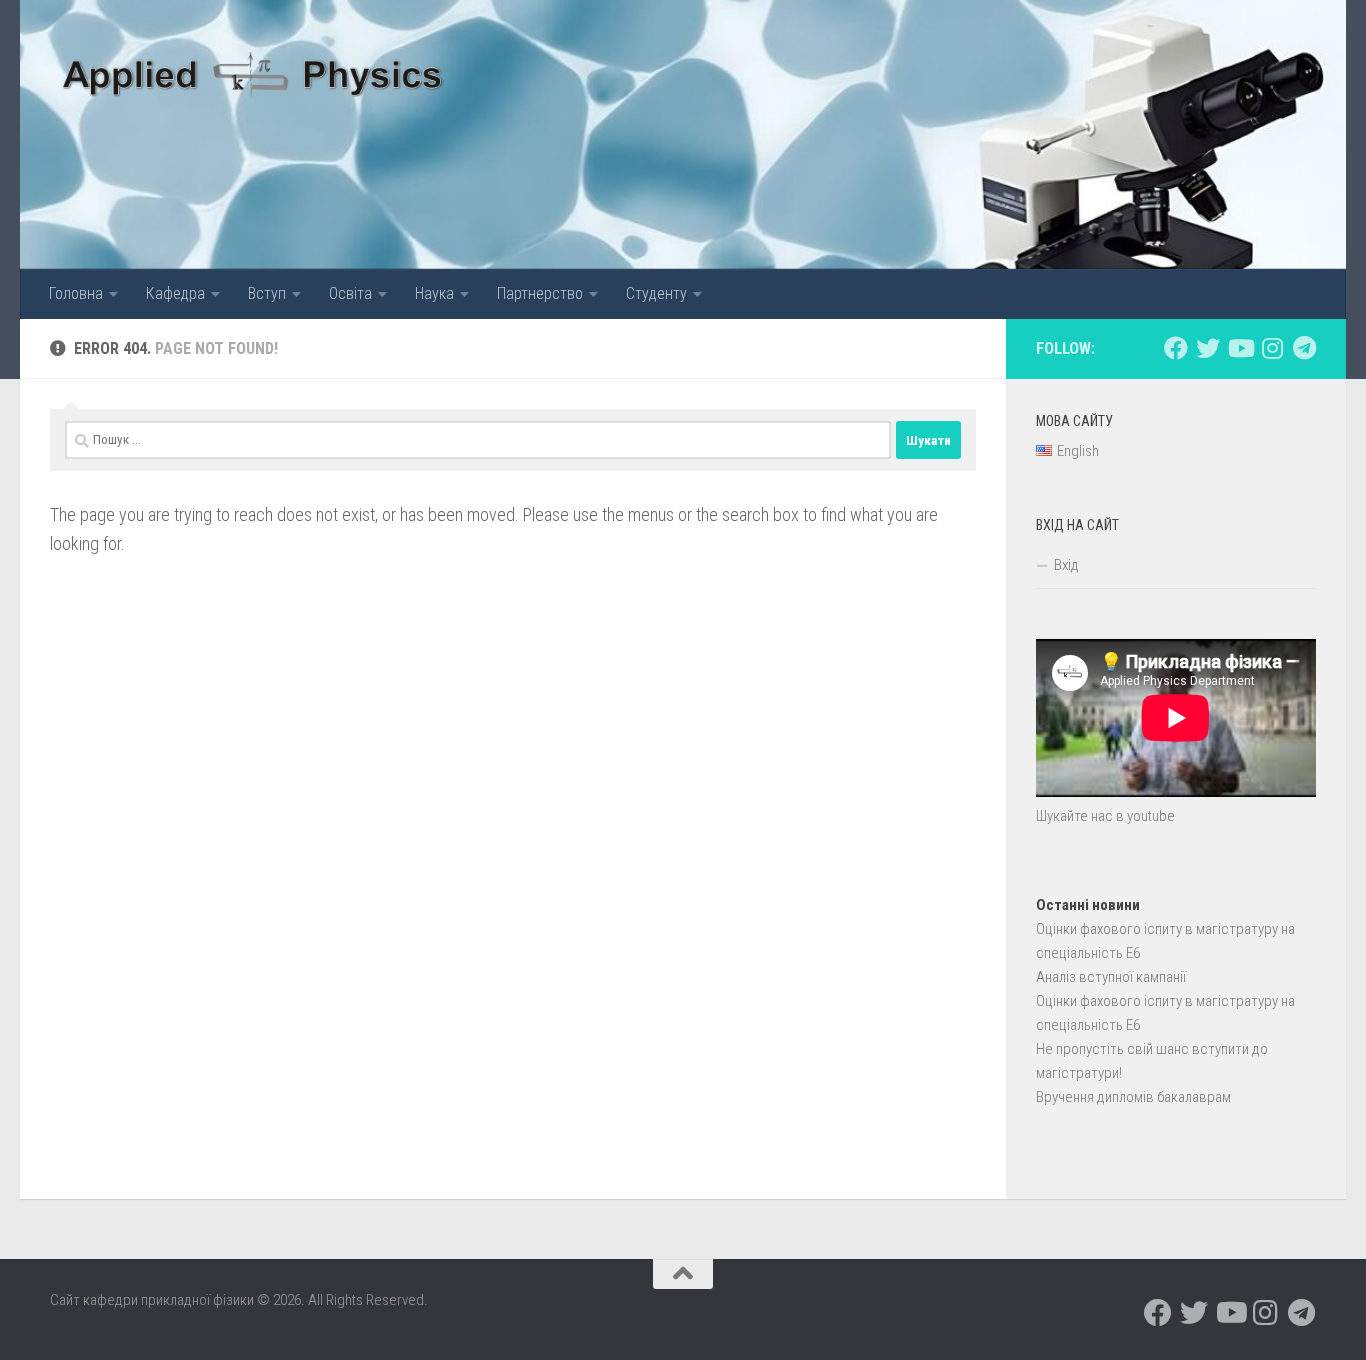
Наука (434, 293)
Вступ (267, 293)
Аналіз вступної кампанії (1111, 977)
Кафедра (175, 293)
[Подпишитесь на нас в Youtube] (1240, 348)
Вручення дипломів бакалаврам (1133, 1097)
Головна (76, 293)
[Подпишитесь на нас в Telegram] (1304, 348)
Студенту (656, 293)
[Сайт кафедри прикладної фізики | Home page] (253, 70)
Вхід (1066, 565)
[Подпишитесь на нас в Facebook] (1176, 348)
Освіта (350, 293)
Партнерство (540, 293)
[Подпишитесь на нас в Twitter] (1208, 348)
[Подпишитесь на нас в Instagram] (1272, 348)
